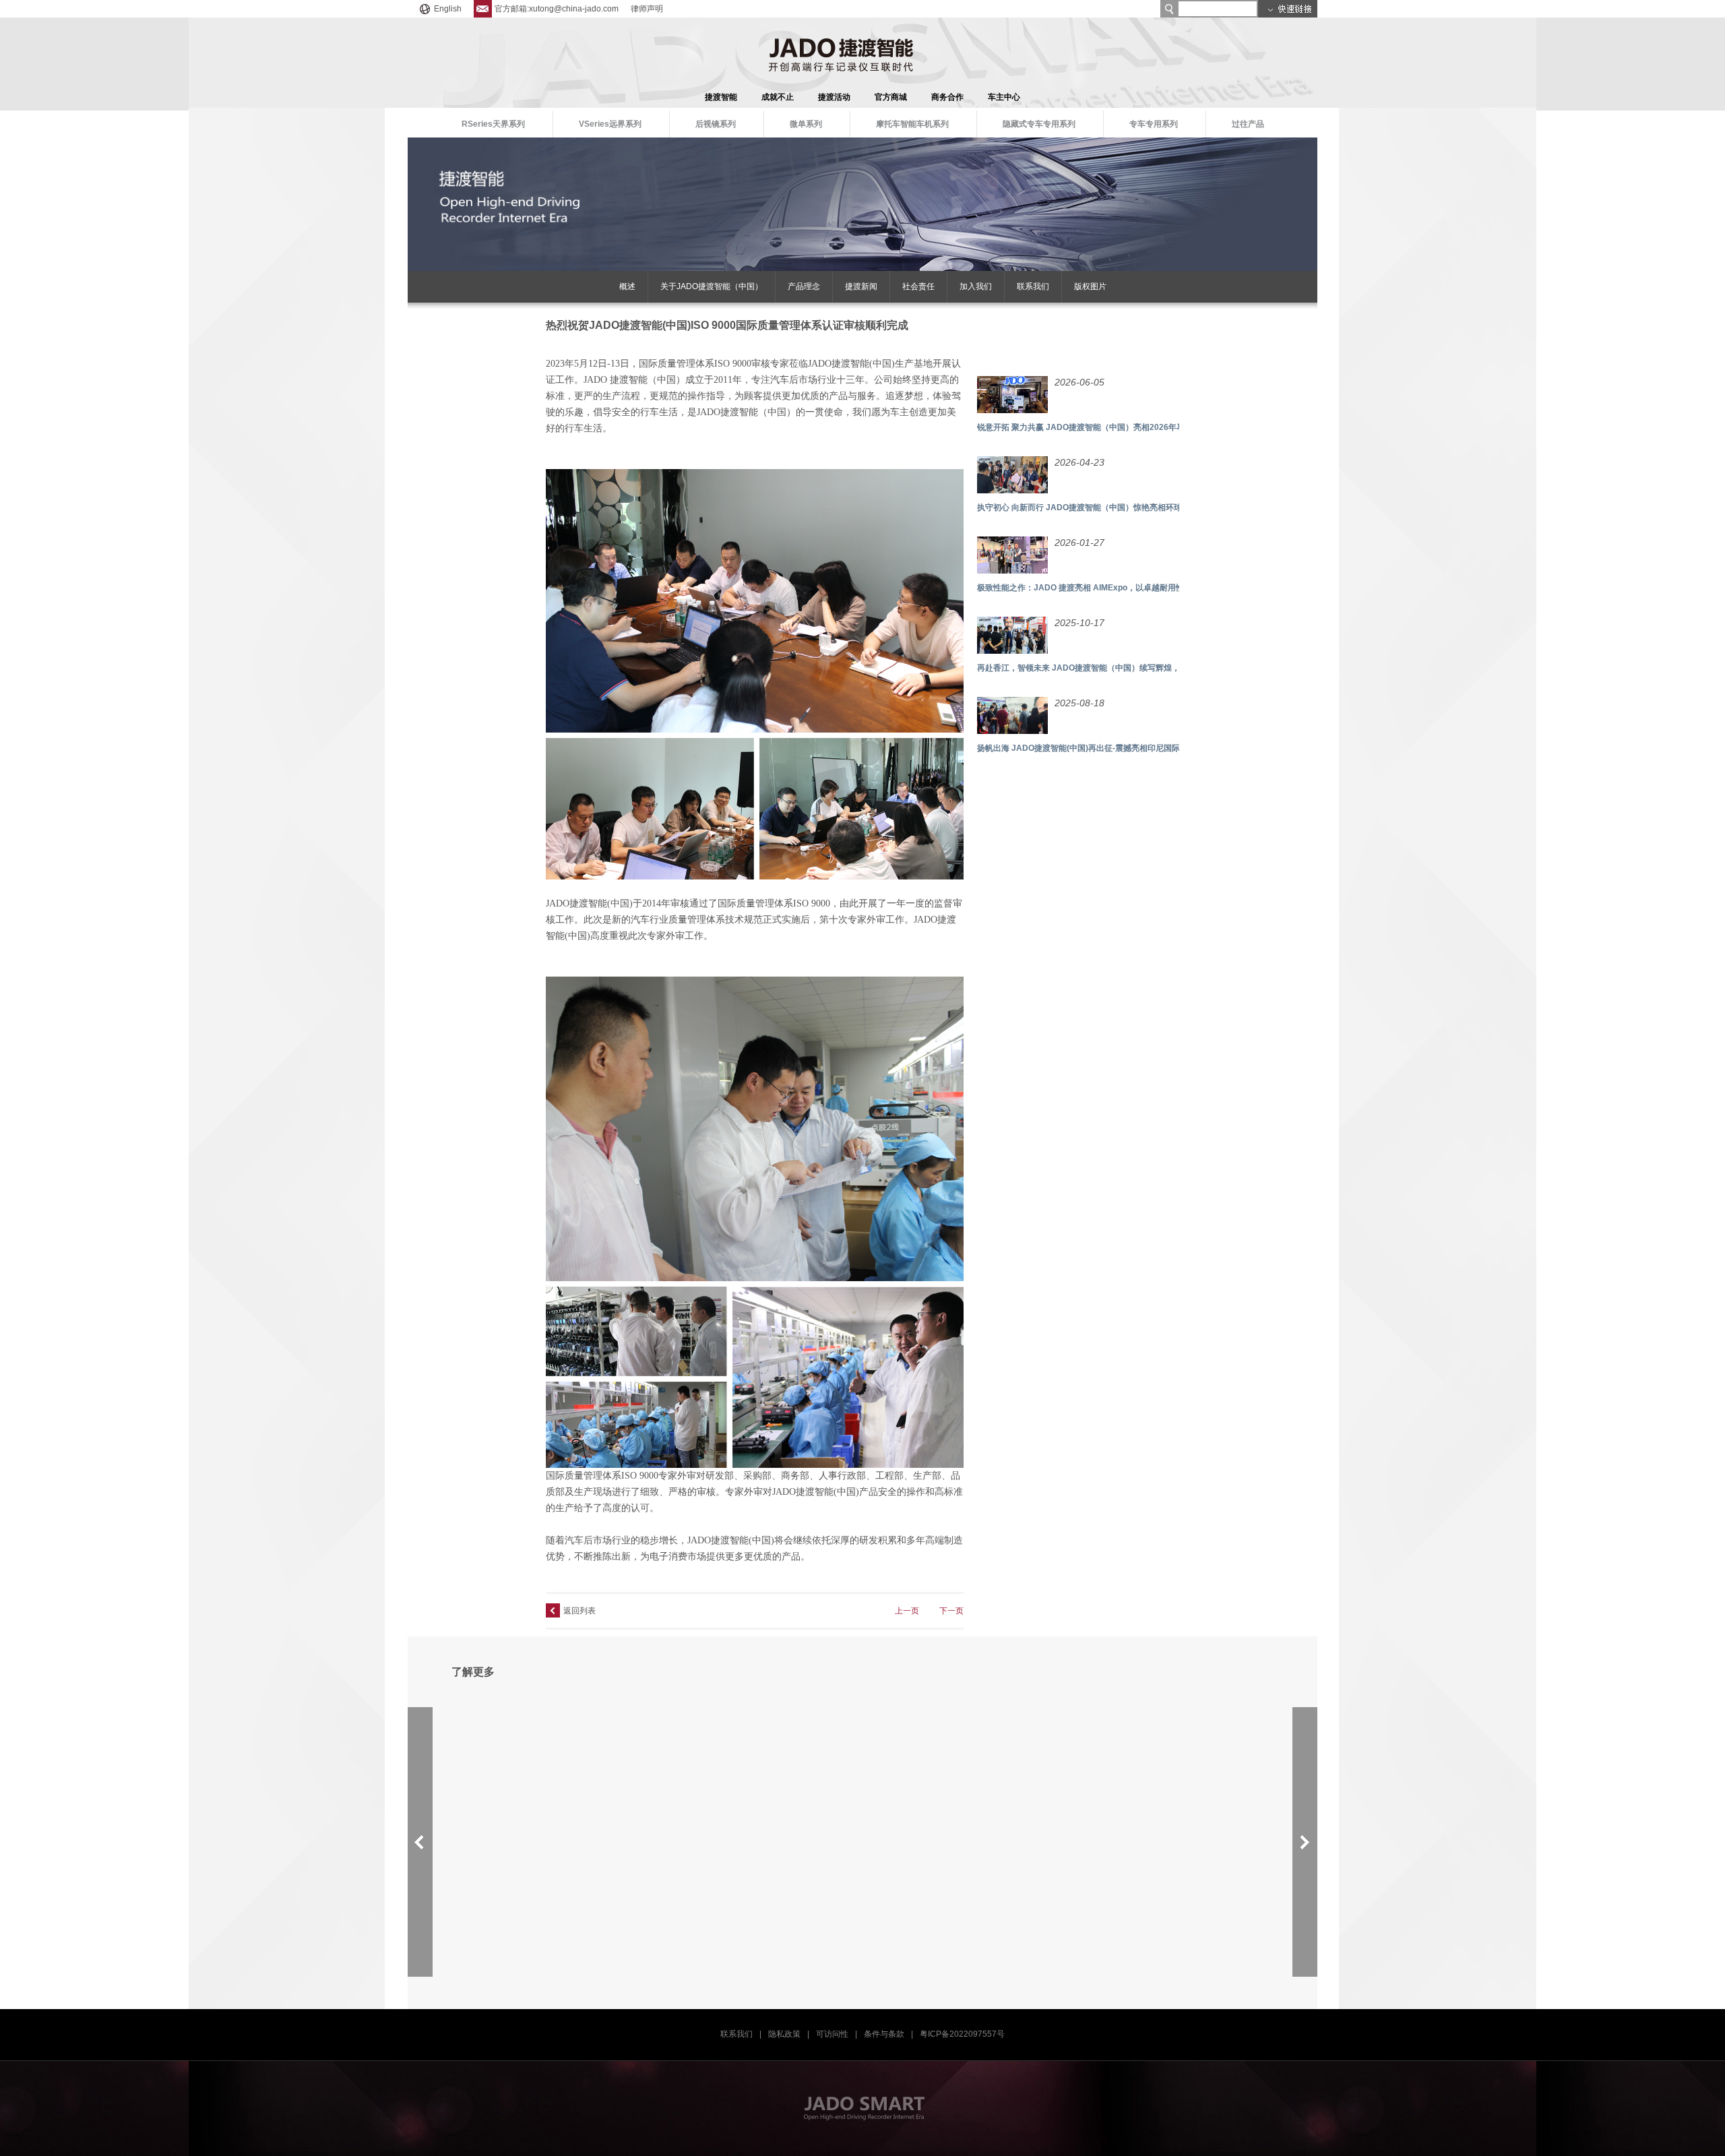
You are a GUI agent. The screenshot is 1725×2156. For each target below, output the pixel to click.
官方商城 (891, 97)
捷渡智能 (721, 97)
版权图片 (1090, 286)
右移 (1305, 1842)
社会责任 (918, 286)
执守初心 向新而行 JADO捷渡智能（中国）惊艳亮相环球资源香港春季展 (1108, 507)
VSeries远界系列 (610, 124)
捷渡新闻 (861, 286)
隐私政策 (784, 2034)
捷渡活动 (834, 97)
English (448, 9)
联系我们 (1033, 286)
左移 (420, 1842)
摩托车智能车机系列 (912, 124)
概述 (627, 286)
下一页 (951, 1611)
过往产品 (1248, 124)
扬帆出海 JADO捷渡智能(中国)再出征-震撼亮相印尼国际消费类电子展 (1103, 748)
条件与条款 (884, 2034)
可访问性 (832, 2034)
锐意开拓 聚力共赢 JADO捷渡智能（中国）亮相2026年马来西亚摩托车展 (1109, 427)
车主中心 (1004, 97)
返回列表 (579, 1611)
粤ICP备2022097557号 (962, 2034)
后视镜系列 (716, 124)
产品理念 (804, 286)
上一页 (907, 1611)
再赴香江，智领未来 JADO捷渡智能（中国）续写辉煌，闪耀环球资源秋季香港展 (1123, 668)
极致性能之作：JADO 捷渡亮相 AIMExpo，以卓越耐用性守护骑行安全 (1105, 588)
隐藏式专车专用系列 (1039, 124)
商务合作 (947, 97)
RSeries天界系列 (493, 124)
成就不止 (778, 97)
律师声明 (647, 9)
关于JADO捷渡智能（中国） (712, 286)
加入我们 (976, 286)
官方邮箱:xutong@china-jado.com (557, 9)
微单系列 (806, 124)
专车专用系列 (1154, 124)
